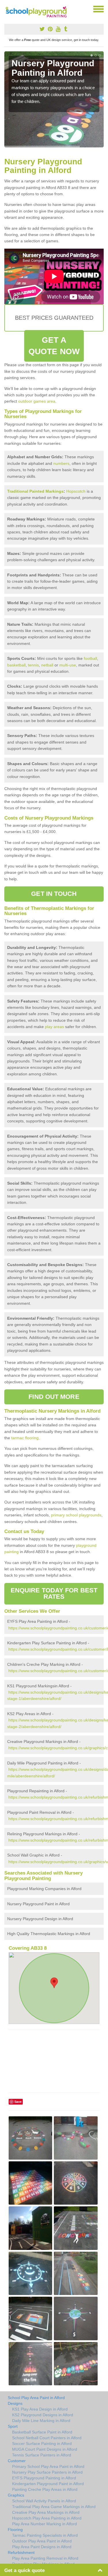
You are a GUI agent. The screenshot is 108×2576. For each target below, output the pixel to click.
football (90, 658)
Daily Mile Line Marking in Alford (41, 2421)
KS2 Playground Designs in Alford (43, 2415)
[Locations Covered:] (7, 9)
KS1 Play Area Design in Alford (40, 2409)
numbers (61, 463)
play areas (54, 1027)
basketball (16, 665)
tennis (33, 665)
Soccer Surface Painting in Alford (42, 2444)
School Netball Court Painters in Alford (47, 2438)
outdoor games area (37, 401)
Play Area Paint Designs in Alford (42, 2547)
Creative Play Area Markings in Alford (46, 2512)
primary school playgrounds (76, 1515)
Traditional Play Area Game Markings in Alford (54, 2507)
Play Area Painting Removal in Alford (45, 2558)
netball (47, 665)
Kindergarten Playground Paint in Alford (48, 2484)
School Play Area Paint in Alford (36, 2398)
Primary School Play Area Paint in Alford (48, 2466)
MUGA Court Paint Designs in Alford (45, 2449)
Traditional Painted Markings (35, 491)
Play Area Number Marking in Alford (44, 2524)
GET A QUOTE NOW (54, 346)
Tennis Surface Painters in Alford (42, 2455)
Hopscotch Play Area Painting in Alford (47, 2518)
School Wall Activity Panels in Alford (44, 2501)
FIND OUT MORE (54, 1397)
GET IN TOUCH (54, 894)
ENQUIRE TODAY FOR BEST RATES (54, 1593)
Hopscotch (76, 491)
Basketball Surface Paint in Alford (42, 2432)
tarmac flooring (25, 1438)
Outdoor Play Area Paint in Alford (42, 2541)
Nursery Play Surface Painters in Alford (47, 2472)
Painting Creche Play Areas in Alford (45, 2489)
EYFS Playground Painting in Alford (44, 2478)
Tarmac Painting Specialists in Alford (45, 2535)
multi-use (68, 665)
